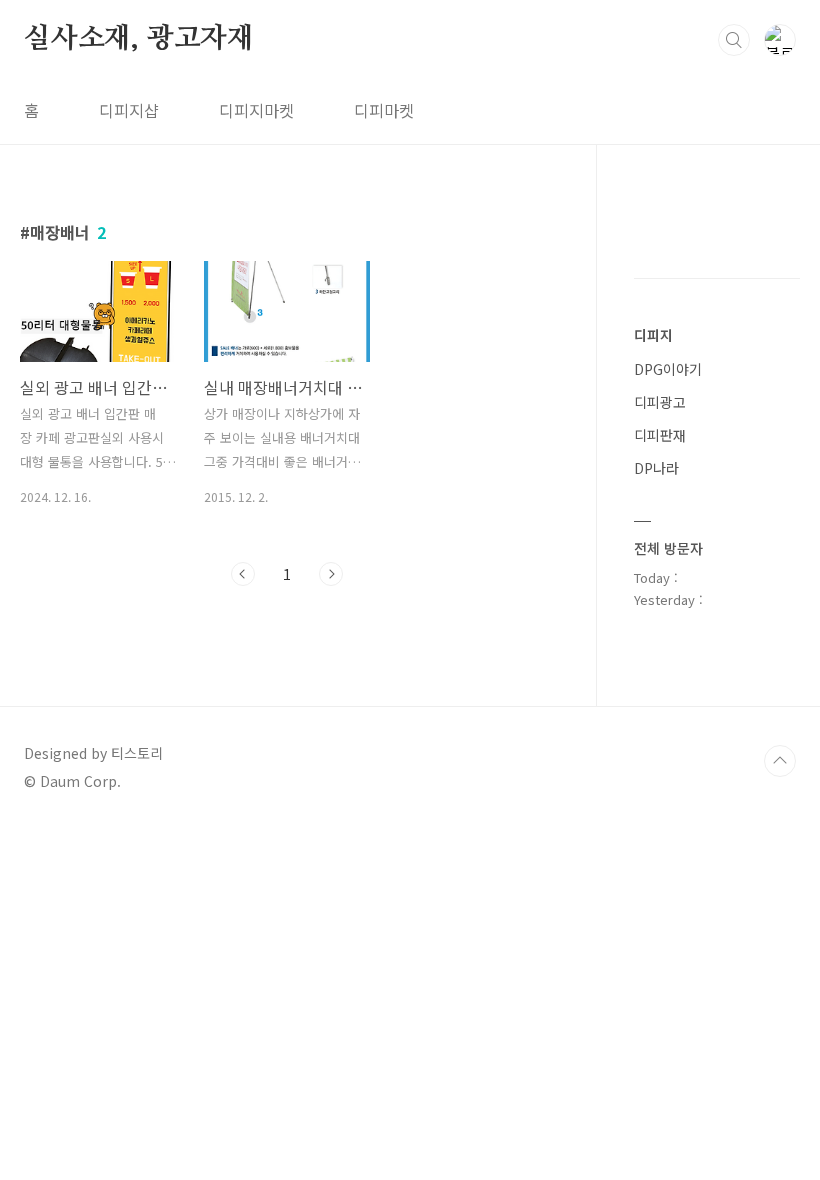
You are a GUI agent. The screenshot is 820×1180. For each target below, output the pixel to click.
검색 (734, 40)
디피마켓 (384, 110)
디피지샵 (129, 110)
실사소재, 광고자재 (139, 39)
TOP (780, 761)
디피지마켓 (256, 110)
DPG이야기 (668, 369)
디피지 (653, 335)
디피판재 (660, 435)
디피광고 (660, 402)
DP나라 (656, 468)
